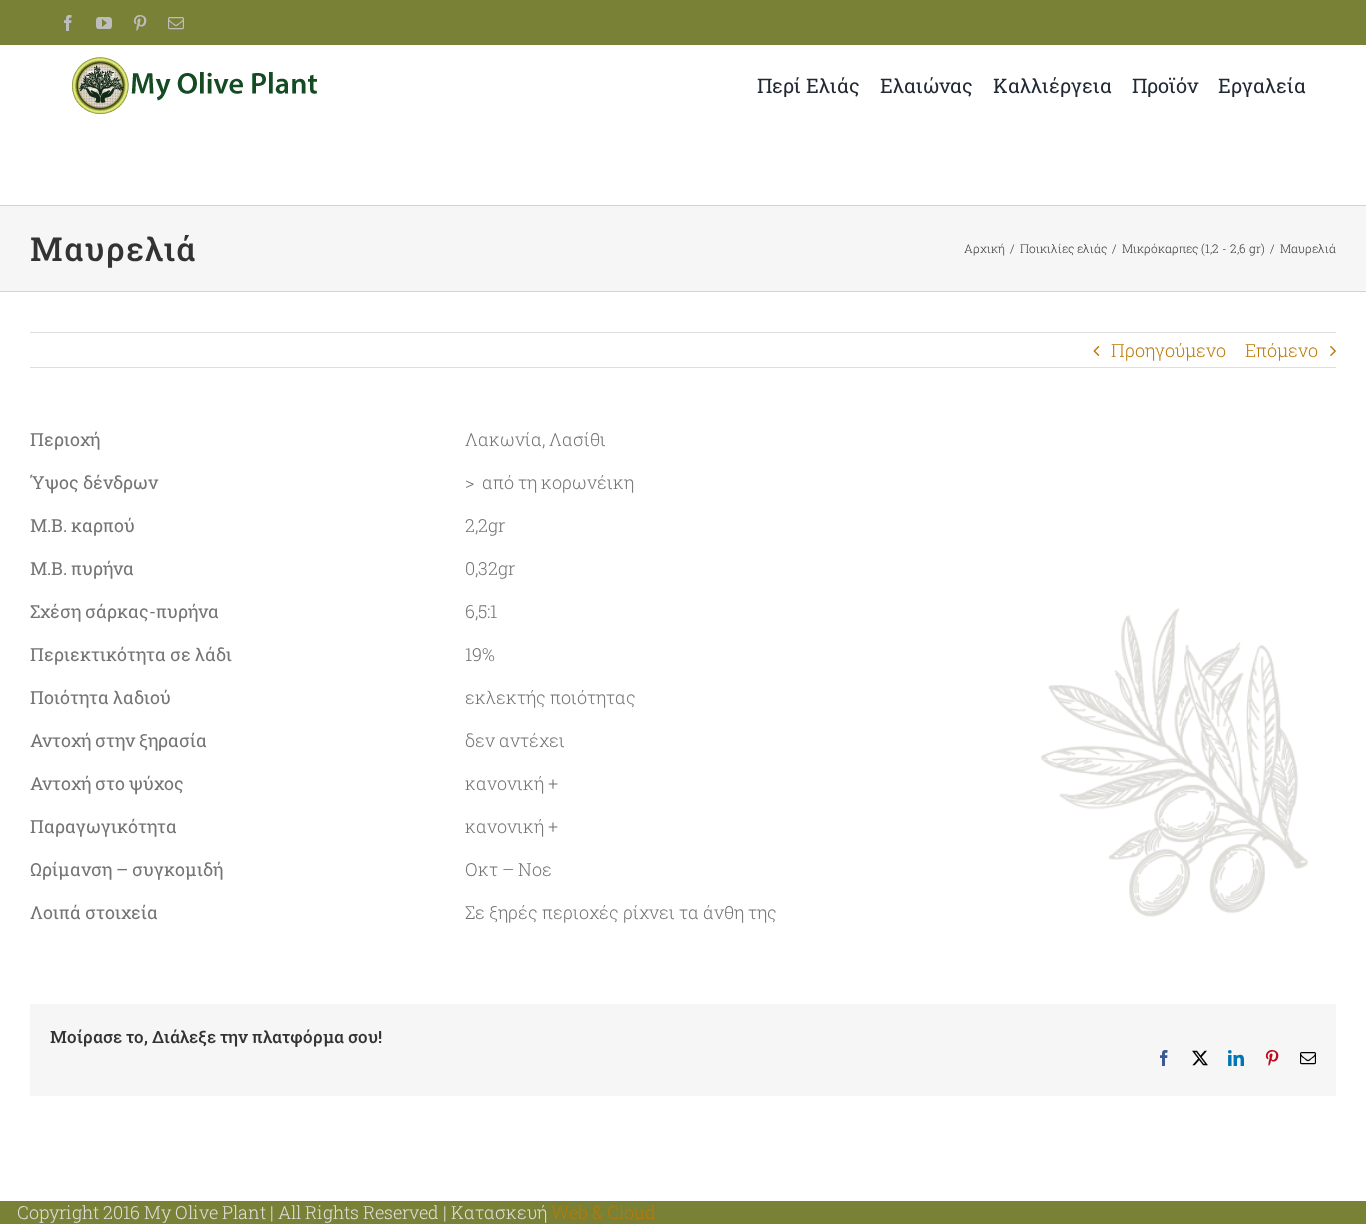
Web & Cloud (603, 1212)
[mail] (176, 23)
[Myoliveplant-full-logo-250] (197, 66)
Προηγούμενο (1168, 350)
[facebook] (68, 23)
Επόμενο (1281, 350)
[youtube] (104, 23)
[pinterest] (140, 23)
